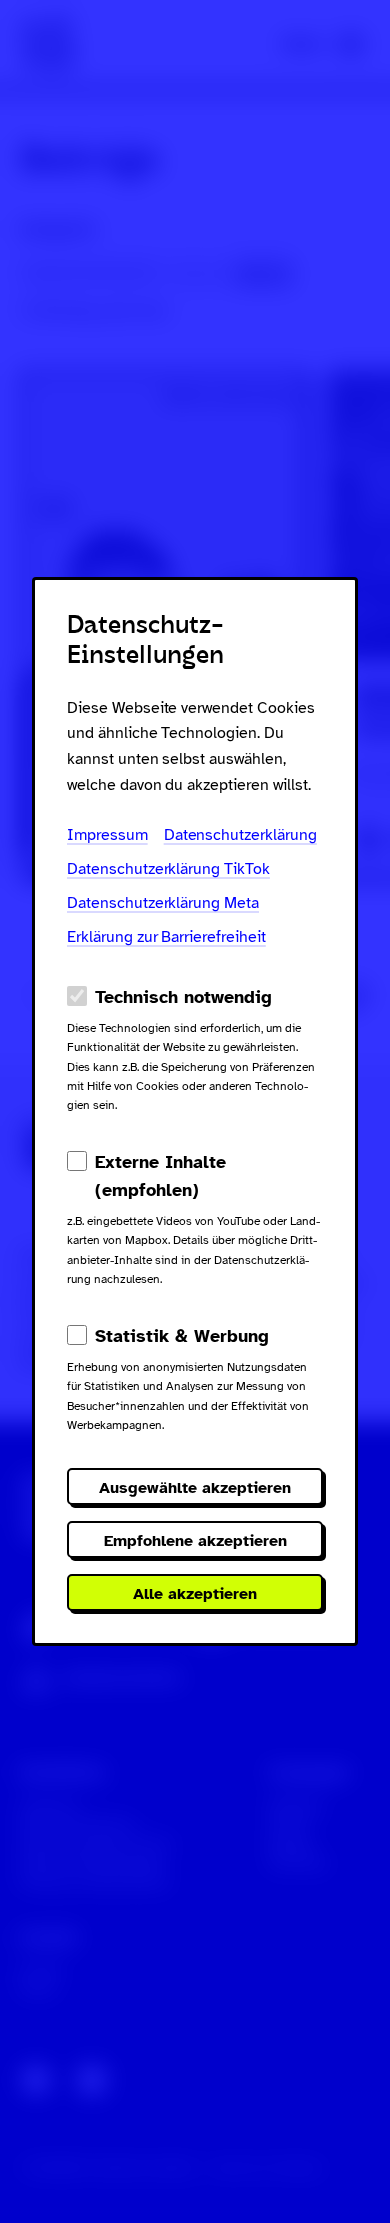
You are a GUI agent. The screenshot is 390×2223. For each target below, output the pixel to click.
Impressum (107, 835)
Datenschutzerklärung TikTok (168, 869)
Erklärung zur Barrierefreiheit (166, 937)
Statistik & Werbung (182, 1336)
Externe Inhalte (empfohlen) (160, 1176)
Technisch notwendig (183, 997)
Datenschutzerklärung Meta (163, 903)
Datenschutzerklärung (240, 835)
